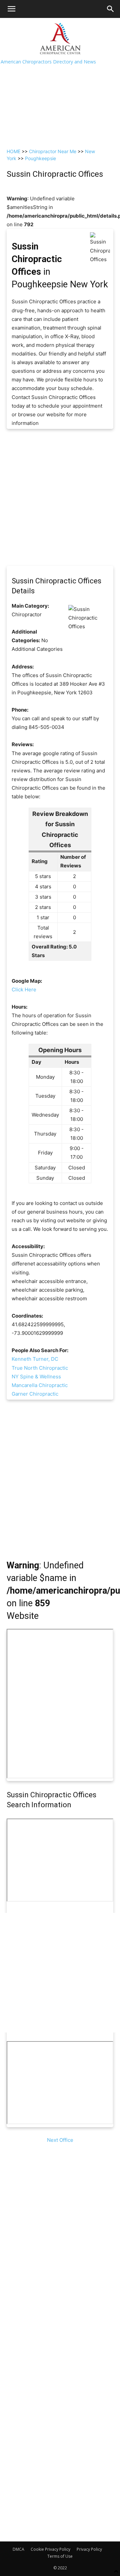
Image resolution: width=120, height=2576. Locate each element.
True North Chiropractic (40, 1368)
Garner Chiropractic (35, 1394)
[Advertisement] (60, 81)
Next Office (60, 2140)
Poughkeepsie (40, 158)
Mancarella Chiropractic (40, 1385)
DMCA (18, 2549)
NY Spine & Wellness (36, 1377)
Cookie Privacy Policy (50, 2549)
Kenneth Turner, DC (35, 1359)
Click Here (24, 990)
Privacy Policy (89, 2549)
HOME (13, 151)
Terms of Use (60, 2556)
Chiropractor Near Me (53, 151)
